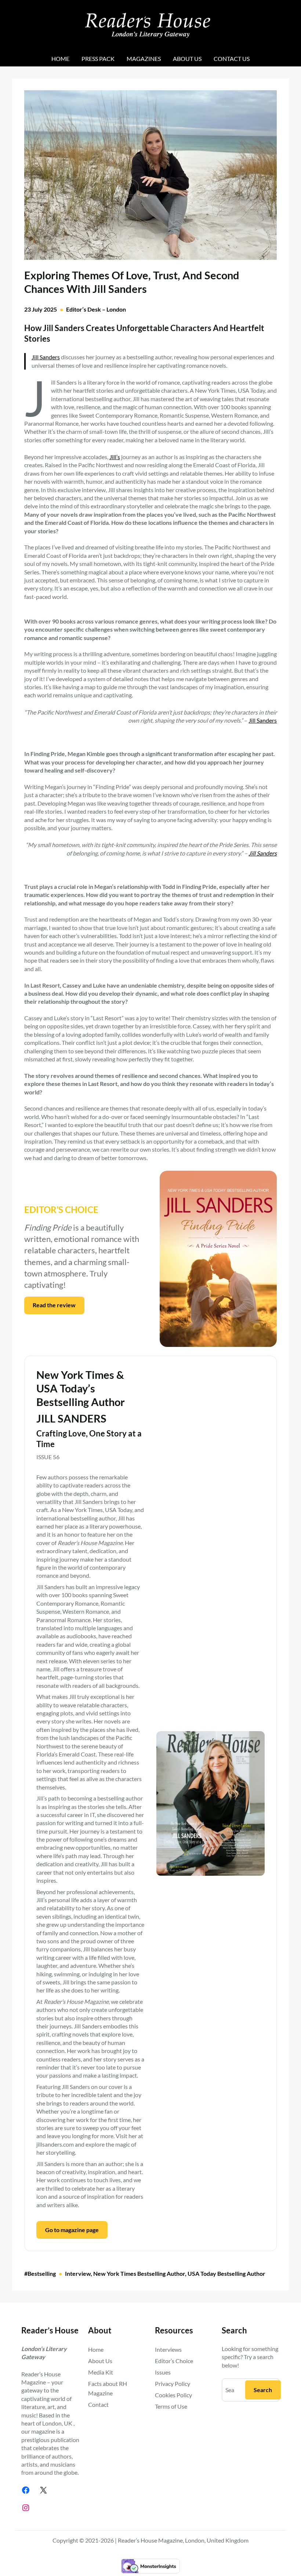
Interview (78, 2273)
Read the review (54, 1305)
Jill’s (115, 457)
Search (263, 2390)
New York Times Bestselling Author (139, 2273)
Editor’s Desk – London (96, 309)
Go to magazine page (72, 2230)
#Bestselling (40, 2273)
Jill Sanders (46, 357)
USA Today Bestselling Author (226, 2273)
